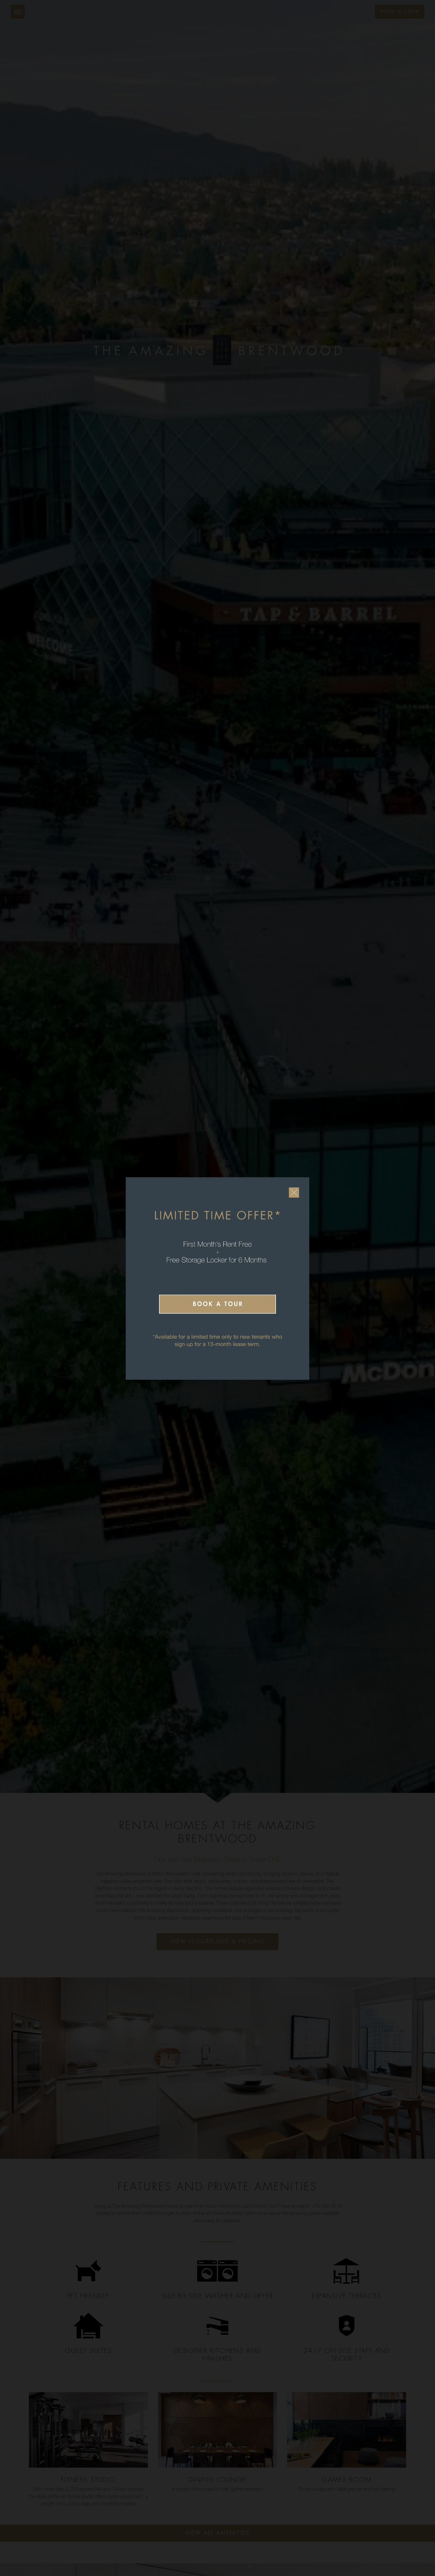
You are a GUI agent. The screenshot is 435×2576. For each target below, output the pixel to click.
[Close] (294, 1193)
